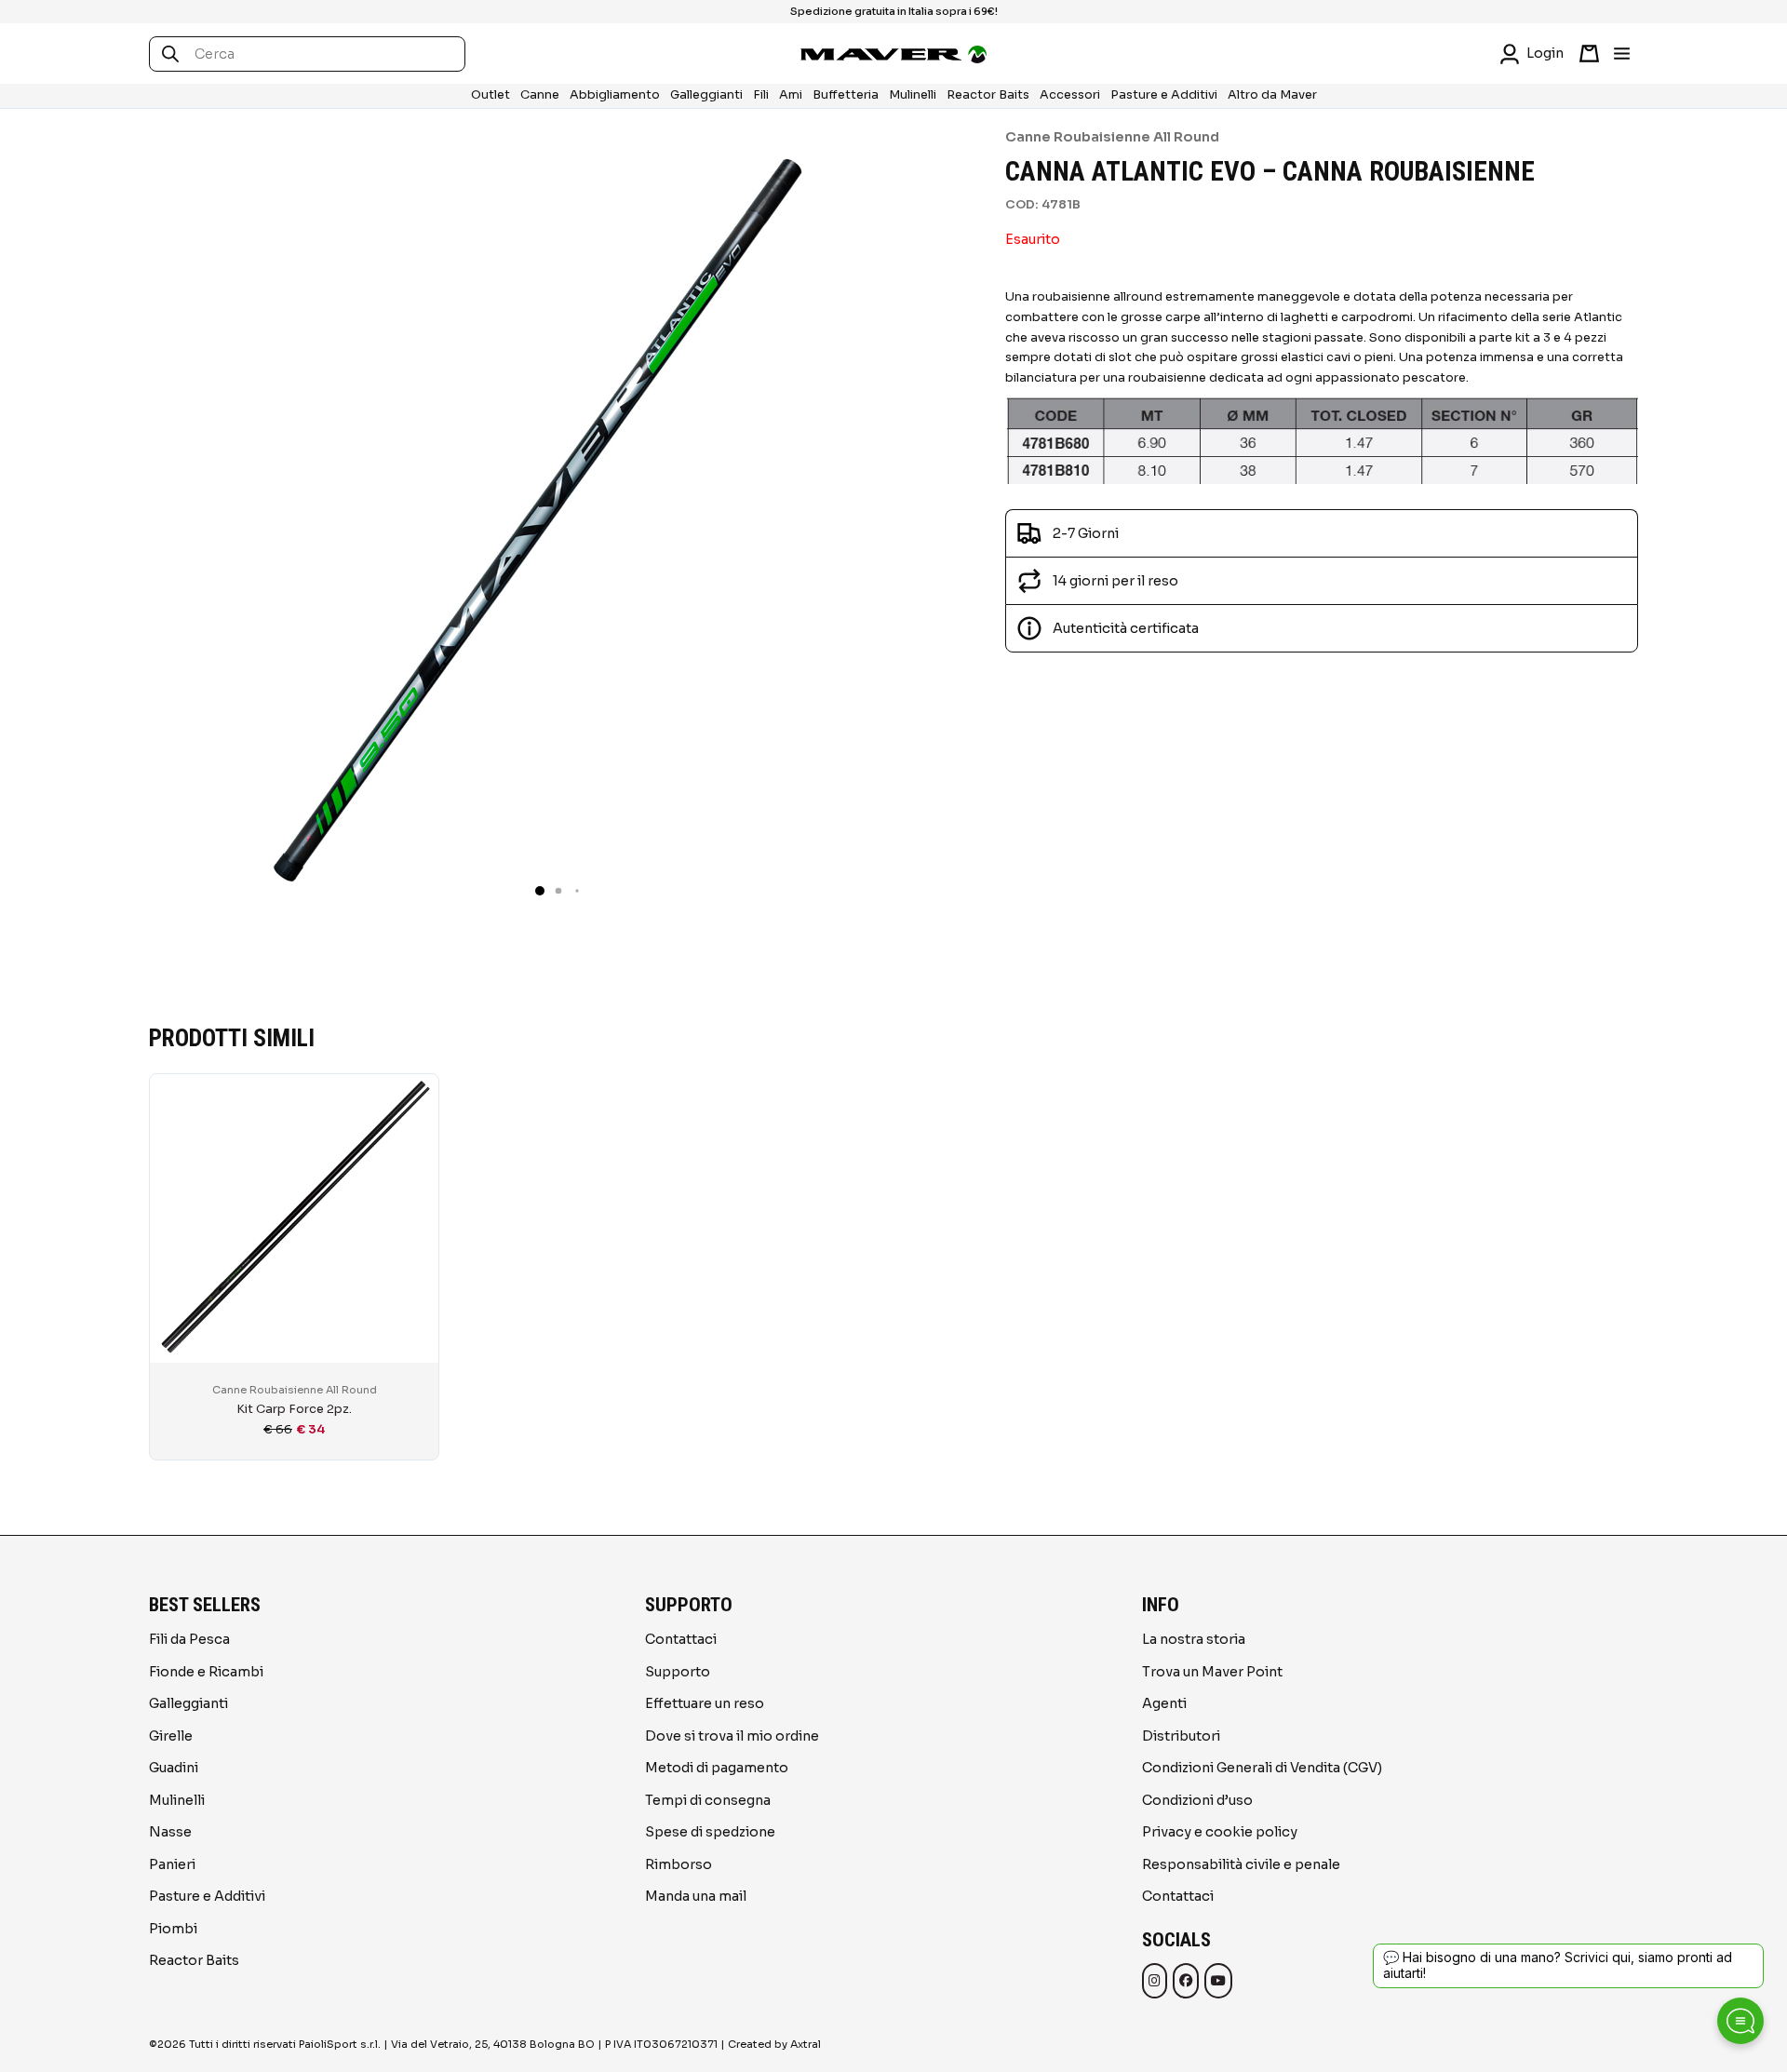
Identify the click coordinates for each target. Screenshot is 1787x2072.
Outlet (490, 95)
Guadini (174, 1768)
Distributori (1181, 1736)
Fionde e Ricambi (206, 1672)
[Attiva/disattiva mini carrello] (1589, 54)
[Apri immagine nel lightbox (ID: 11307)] (540, 518)
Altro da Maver (1272, 95)
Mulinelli (913, 95)
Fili (761, 95)
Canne (540, 95)
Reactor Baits (988, 95)
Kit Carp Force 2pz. (294, 1409)
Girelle (171, 1736)
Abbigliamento (615, 95)
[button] (540, 891)
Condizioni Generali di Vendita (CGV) (1262, 1768)
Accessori (1070, 95)
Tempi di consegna (708, 1800)
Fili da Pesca (189, 1639)
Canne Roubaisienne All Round (1112, 137)
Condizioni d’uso (1197, 1800)
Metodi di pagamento (717, 1768)
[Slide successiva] (1619, 1258)
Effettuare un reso (705, 1703)
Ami (791, 95)
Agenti (1164, 1703)
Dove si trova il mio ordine (732, 1736)
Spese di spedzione (710, 1832)
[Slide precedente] (168, 1258)
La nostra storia (1194, 1639)
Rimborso (679, 1864)
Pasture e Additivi (1164, 95)
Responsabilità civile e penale (1241, 1864)
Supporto (678, 1672)
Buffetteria (846, 95)
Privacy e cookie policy (1220, 1832)
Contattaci (681, 1639)
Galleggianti (706, 95)
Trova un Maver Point (1212, 1672)
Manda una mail (696, 1896)
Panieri (172, 1864)
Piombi (173, 1929)
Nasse (170, 1832)
